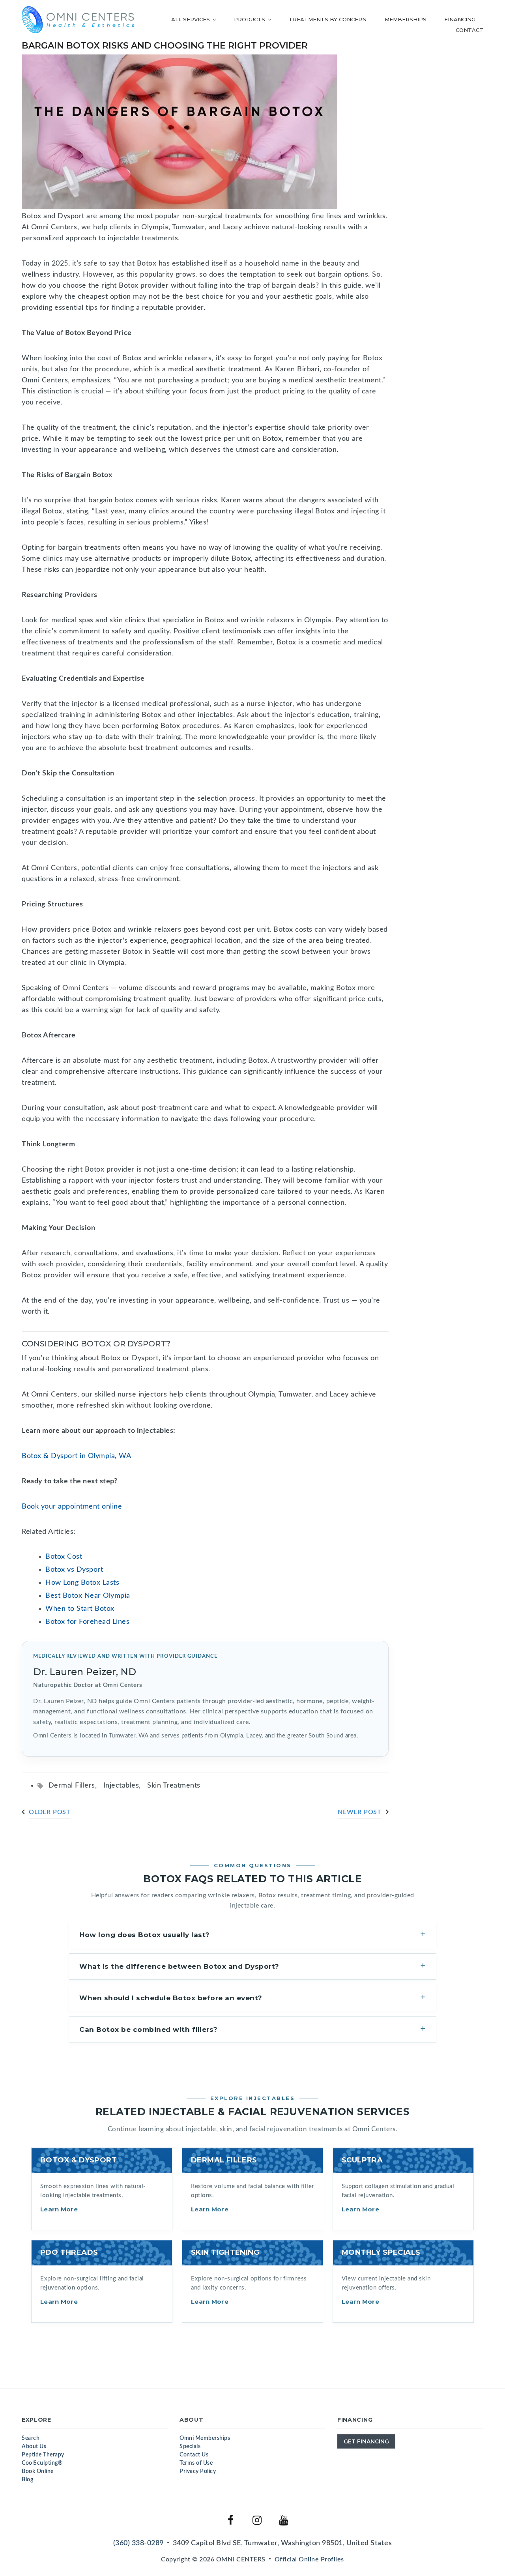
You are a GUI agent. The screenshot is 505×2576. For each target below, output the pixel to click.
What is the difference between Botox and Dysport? (179, 1966)
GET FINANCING (366, 2441)
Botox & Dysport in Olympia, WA (76, 1456)
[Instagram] (257, 2520)
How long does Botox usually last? (145, 1935)
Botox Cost (64, 1557)
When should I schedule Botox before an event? (171, 1998)
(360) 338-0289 (138, 2543)
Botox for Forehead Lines (87, 1622)
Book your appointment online (72, 1507)
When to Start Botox (80, 1609)
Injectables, (125, 1786)
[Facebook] (231, 2520)
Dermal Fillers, (76, 1786)
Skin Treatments (174, 1786)
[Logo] (78, 20)
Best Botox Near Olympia (88, 1596)
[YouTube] (284, 2520)
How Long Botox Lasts (82, 1583)
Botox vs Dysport (74, 1570)
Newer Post (360, 1812)
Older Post (50, 1812)
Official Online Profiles (309, 2559)
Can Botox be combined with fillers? (149, 2029)
